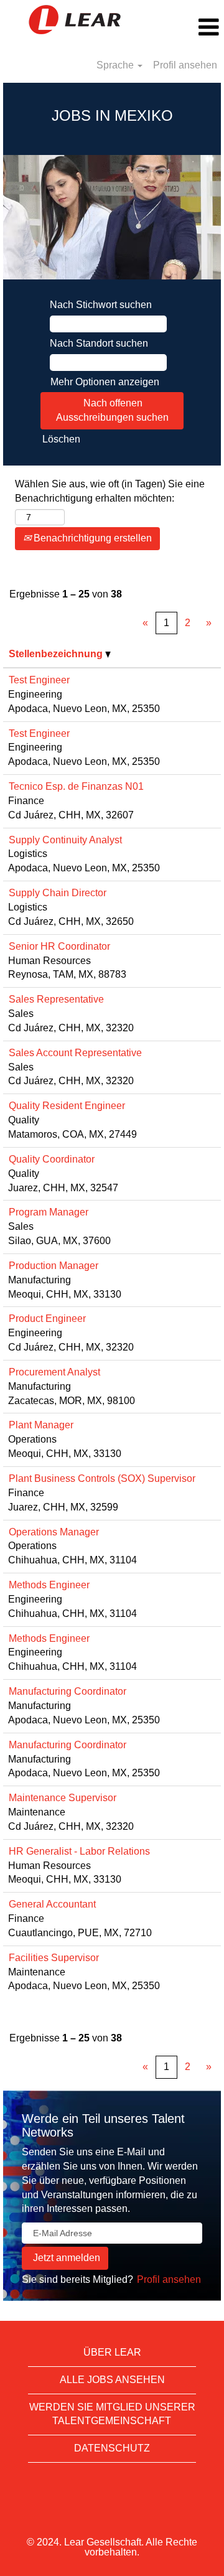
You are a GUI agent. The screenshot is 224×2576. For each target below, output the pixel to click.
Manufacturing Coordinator (68, 1691)
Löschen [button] (61, 439)
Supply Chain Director (58, 893)
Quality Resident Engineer (67, 1106)
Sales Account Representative (75, 1053)
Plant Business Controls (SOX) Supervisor (102, 1478)
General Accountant (52, 1904)
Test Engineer (39, 680)
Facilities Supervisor (54, 1958)
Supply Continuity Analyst (65, 840)
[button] (187, 27)
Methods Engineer (49, 1585)
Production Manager (54, 1266)
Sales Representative (56, 999)
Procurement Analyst (54, 1372)
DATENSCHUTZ (112, 2448)
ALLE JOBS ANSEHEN (112, 2380)
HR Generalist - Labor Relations (79, 1851)
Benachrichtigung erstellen (91, 538)
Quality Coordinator (52, 1159)
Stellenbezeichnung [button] (57, 654)
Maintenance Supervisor (63, 1798)
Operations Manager (54, 1532)
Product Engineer (47, 1318)
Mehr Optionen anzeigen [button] (105, 382)
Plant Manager (41, 1425)
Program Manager (49, 1212)
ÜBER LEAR (112, 2352)
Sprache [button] (116, 65)
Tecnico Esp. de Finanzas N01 (76, 786)
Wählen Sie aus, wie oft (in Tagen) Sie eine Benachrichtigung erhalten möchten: (110, 491)
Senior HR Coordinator (59, 946)
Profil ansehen (185, 65)
